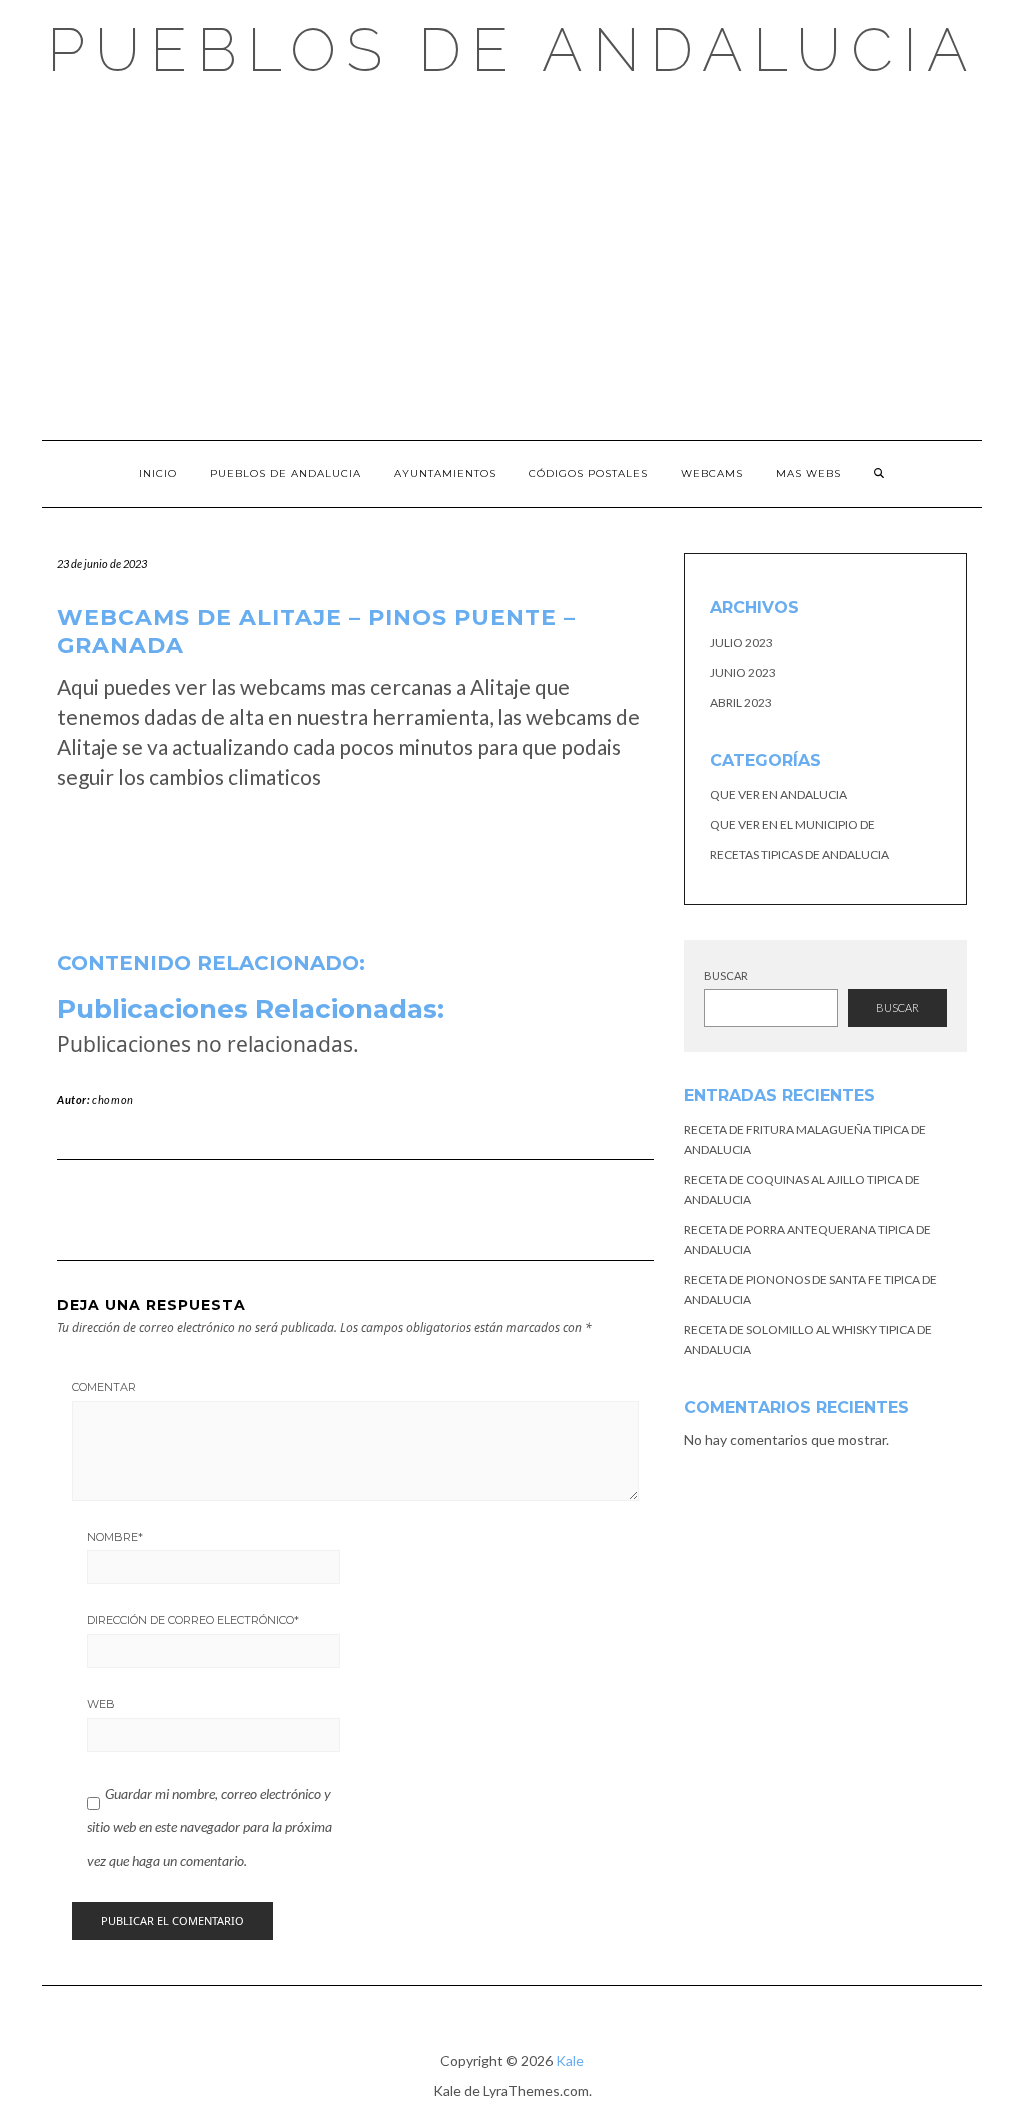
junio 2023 (743, 672)
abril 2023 (741, 702)
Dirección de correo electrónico (193, 1620)
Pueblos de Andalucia (512, 50)
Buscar (726, 975)
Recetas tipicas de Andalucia (799, 854)
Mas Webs (808, 473)
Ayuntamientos (445, 473)
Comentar (104, 1387)
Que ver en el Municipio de (792, 824)
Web (101, 1704)
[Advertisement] (512, 260)
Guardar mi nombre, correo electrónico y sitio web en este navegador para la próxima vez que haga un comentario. (209, 1827)
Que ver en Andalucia (778, 794)
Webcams (712, 473)
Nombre (115, 1537)
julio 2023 (741, 642)
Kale (570, 2060)
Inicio (158, 473)
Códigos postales (588, 473)
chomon (113, 1099)
